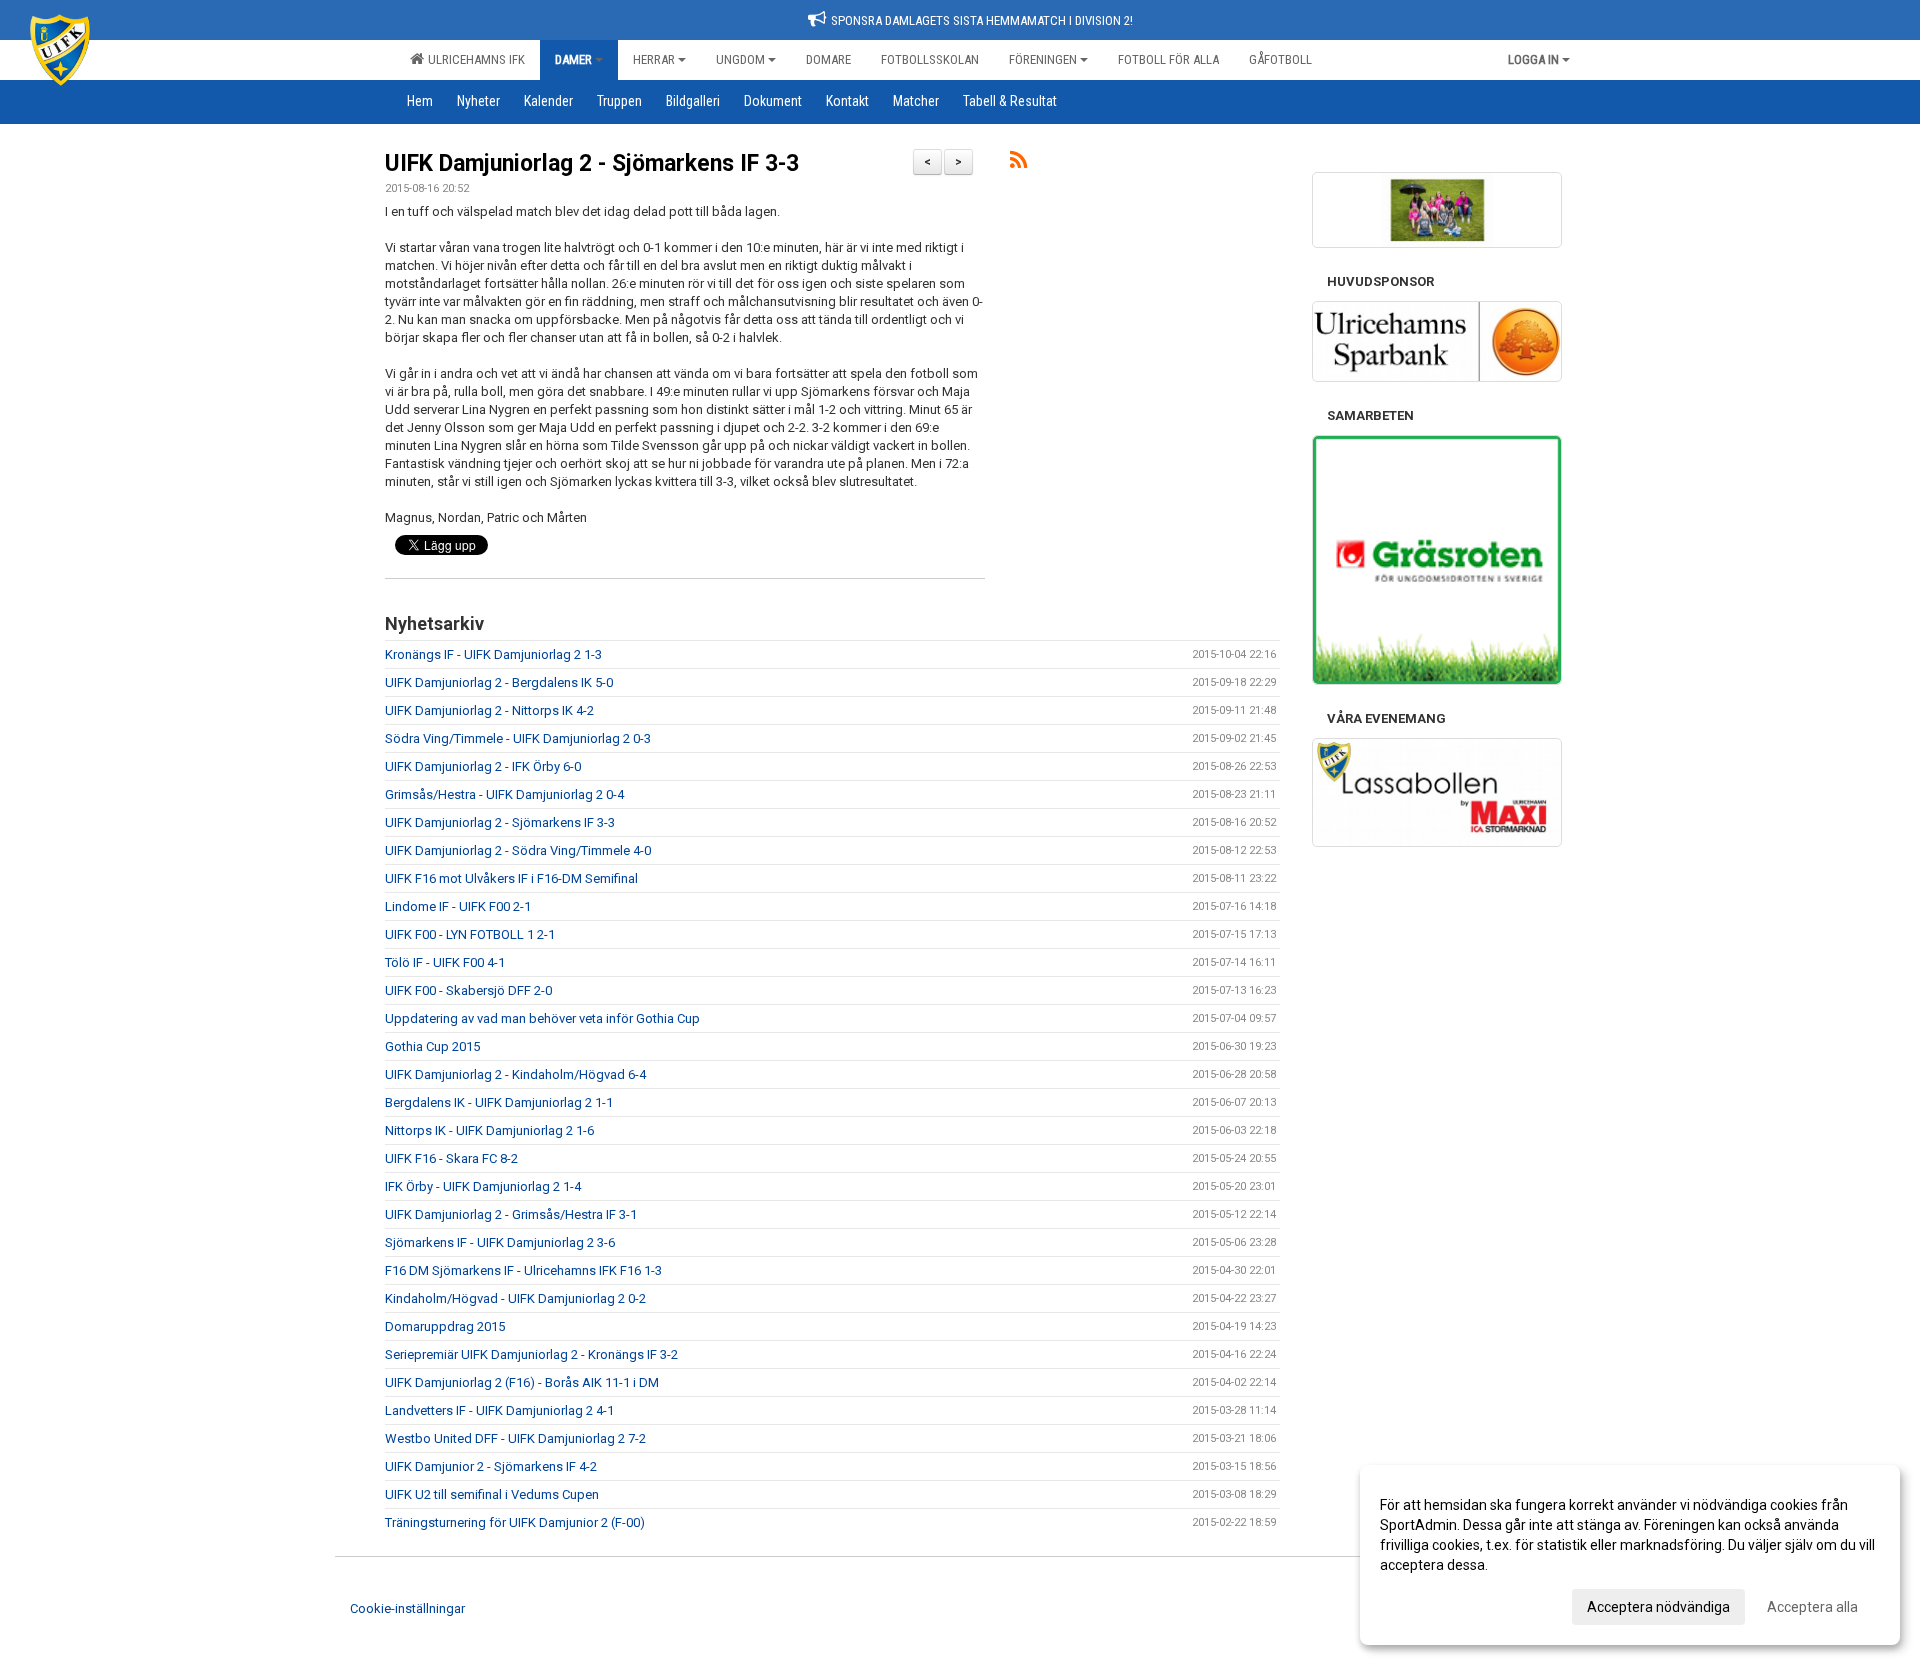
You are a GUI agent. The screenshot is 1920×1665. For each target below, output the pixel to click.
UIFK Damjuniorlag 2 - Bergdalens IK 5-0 (499, 682)
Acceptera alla (1812, 1607)
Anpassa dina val (1433, 1604)
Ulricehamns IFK (473, 59)
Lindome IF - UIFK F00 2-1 (458, 906)
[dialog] (1630, 1555)
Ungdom (740, 59)
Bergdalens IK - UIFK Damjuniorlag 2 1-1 (499, 1102)
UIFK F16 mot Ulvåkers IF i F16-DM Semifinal (511, 878)
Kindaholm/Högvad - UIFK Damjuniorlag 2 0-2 (515, 1298)
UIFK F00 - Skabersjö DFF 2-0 (468, 990)
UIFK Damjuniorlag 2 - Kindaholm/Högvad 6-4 (515, 1074)
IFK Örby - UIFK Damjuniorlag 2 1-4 (483, 1186)
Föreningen (1043, 59)
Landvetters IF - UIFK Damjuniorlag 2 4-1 (499, 1410)
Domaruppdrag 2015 (445, 1326)
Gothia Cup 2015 (432, 1046)
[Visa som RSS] (1018, 163)
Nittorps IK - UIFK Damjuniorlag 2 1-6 (489, 1130)
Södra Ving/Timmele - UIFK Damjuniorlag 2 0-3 (518, 738)
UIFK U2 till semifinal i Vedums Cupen (492, 1494)
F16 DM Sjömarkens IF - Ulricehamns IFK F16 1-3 (523, 1270)
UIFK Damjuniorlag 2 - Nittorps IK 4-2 (489, 710)
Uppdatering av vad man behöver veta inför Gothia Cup (542, 1018)
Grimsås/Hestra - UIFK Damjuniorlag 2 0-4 (504, 794)
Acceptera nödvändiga (1658, 1607)
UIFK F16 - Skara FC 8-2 (451, 1158)
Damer (573, 59)
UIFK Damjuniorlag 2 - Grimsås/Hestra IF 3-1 (511, 1214)
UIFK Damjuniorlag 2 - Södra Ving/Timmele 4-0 (518, 850)
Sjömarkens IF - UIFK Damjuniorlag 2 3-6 (500, 1242)
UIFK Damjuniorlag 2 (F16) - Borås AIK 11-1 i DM (522, 1382)
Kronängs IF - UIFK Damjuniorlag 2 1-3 (493, 654)
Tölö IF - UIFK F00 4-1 (445, 962)
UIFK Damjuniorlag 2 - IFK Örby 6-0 (483, 766)
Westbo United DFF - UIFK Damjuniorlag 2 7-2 (515, 1438)
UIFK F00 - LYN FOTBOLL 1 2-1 (470, 934)
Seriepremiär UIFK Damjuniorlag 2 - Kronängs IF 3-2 (531, 1354)
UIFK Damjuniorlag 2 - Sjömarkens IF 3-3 (592, 163)
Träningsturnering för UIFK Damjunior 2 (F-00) (515, 1522)
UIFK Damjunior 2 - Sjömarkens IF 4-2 (491, 1466)
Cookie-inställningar (407, 1608)
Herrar (654, 59)
